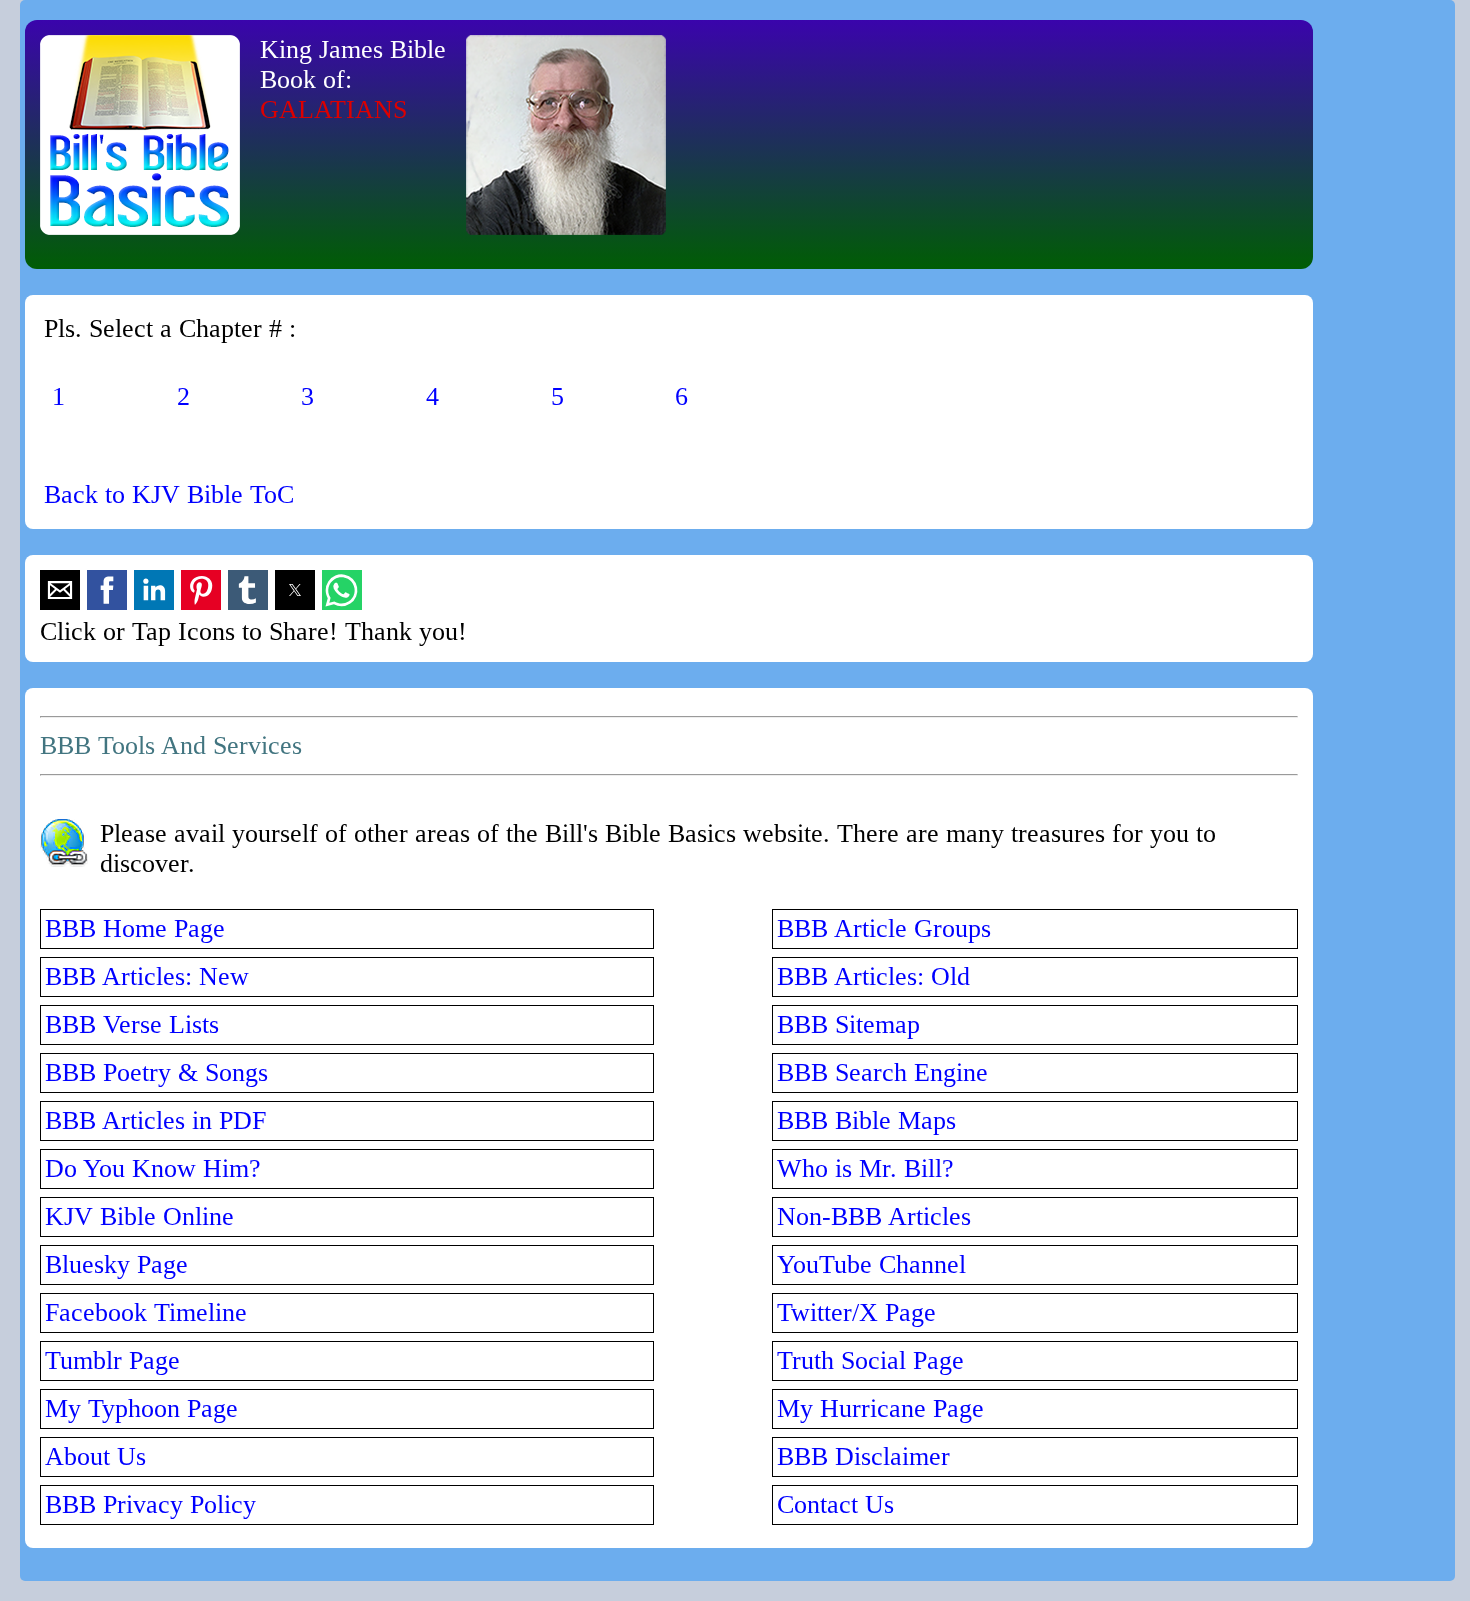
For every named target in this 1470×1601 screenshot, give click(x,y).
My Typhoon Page (141, 1408)
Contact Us (835, 1504)
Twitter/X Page (856, 1312)
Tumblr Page (112, 1360)
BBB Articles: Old (873, 976)
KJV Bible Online (139, 1216)
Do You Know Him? (153, 1168)
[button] (60, 590)
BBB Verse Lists (132, 1024)
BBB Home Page (135, 928)
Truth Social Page (870, 1360)
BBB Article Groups (884, 928)
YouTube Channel (871, 1264)
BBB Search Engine (882, 1072)
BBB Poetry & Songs (156, 1072)
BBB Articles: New (147, 976)
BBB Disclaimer (863, 1456)
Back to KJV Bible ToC (169, 494)
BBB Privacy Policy (150, 1504)
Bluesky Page (116, 1264)
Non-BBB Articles (874, 1216)
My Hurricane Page (880, 1408)
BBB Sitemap (848, 1024)
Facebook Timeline (146, 1312)
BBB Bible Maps (866, 1120)
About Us (95, 1456)
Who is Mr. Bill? (865, 1168)
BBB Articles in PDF (155, 1120)
